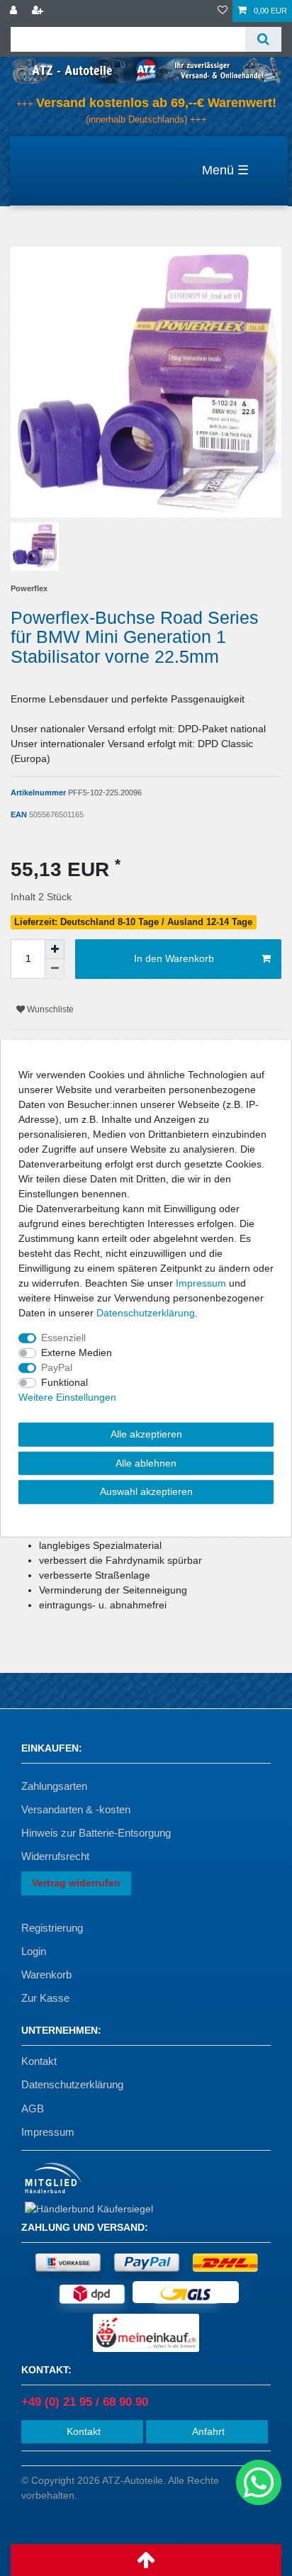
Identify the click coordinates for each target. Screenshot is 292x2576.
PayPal (57, 1367)
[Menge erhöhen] (55, 949)
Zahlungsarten (54, 1786)
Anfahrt (207, 2431)
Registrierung (52, 1928)
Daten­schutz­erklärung (146, 1313)
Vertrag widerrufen (76, 1883)
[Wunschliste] (223, 11)
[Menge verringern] (55, 969)
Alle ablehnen (146, 1462)
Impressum (48, 2132)
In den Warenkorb (174, 958)
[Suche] (263, 39)
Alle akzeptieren (146, 1434)
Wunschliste (49, 1009)
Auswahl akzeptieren (146, 1491)
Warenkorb (46, 1975)
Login (34, 1951)
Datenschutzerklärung (72, 2084)
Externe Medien (77, 1353)
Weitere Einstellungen (67, 1397)
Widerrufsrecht (55, 1856)
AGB (33, 2109)
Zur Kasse (45, 1998)
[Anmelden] (15, 11)
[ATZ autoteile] (146, 69)
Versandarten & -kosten (76, 1809)
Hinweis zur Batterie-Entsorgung (96, 1833)
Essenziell (63, 1338)
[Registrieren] (39, 11)
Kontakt (39, 2061)
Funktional (64, 1382)
